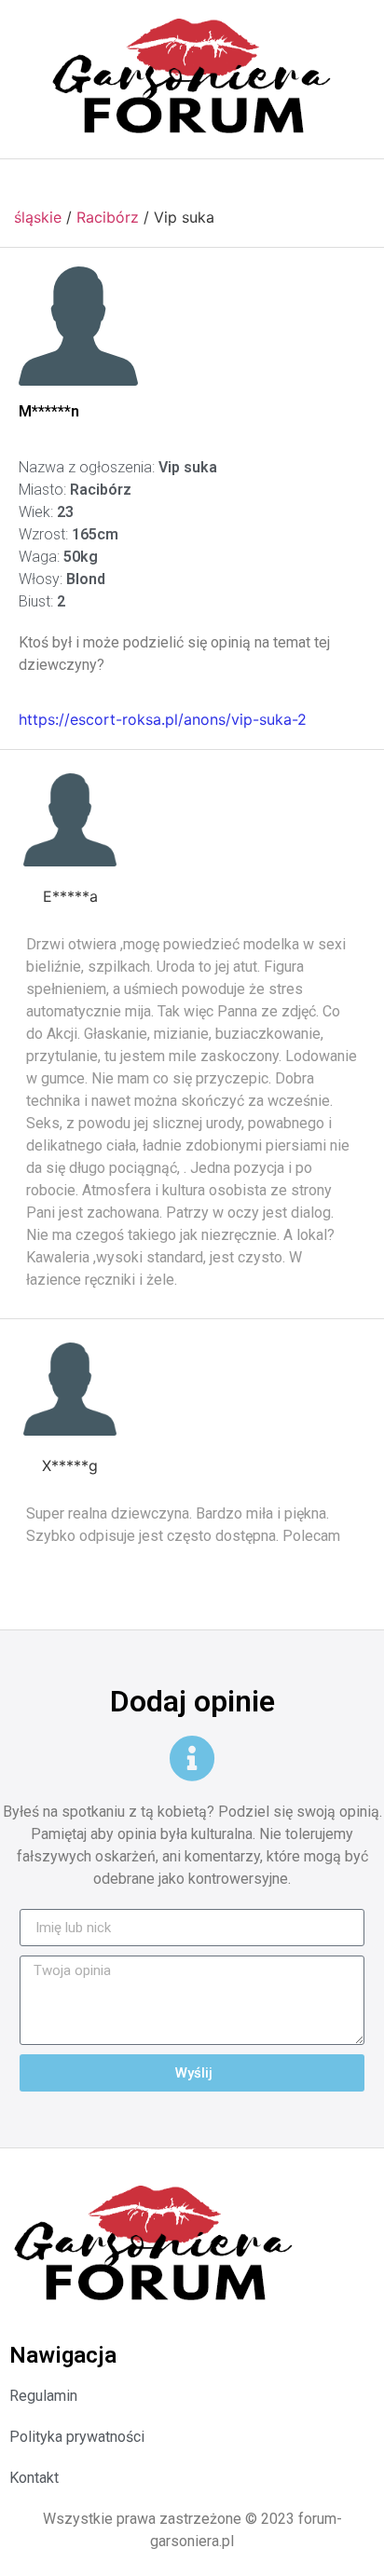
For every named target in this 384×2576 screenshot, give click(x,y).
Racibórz (108, 217)
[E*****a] (70, 820)
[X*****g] (70, 1389)
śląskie (38, 217)
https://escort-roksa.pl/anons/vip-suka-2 (163, 719)
